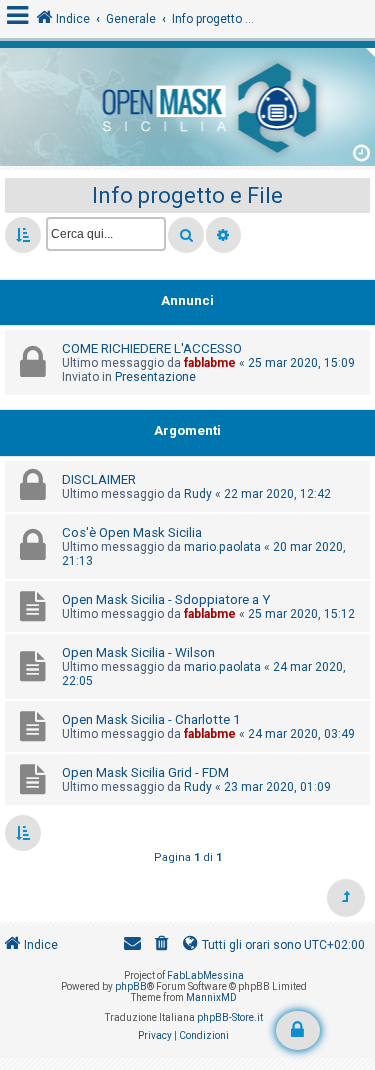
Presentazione (155, 377)
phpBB (131, 986)
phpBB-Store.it (230, 1017)
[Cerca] (186, 235)
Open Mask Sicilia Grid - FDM (145, 772)
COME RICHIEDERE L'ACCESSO (152, 348)
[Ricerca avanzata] (223, 235)
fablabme (210, 363)
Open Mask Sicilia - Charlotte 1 (151, 719)
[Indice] (187, 104)
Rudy (198, 494)
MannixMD (211, 997)
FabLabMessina (205, 975)
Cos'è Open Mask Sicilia (132, 532)
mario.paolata (222, 547)
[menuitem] (162, 945)
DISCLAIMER (99, 479)
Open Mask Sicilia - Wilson (138, 652)
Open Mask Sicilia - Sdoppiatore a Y (166, 599)
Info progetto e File (187, 195)
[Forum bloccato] (298, 1030)
